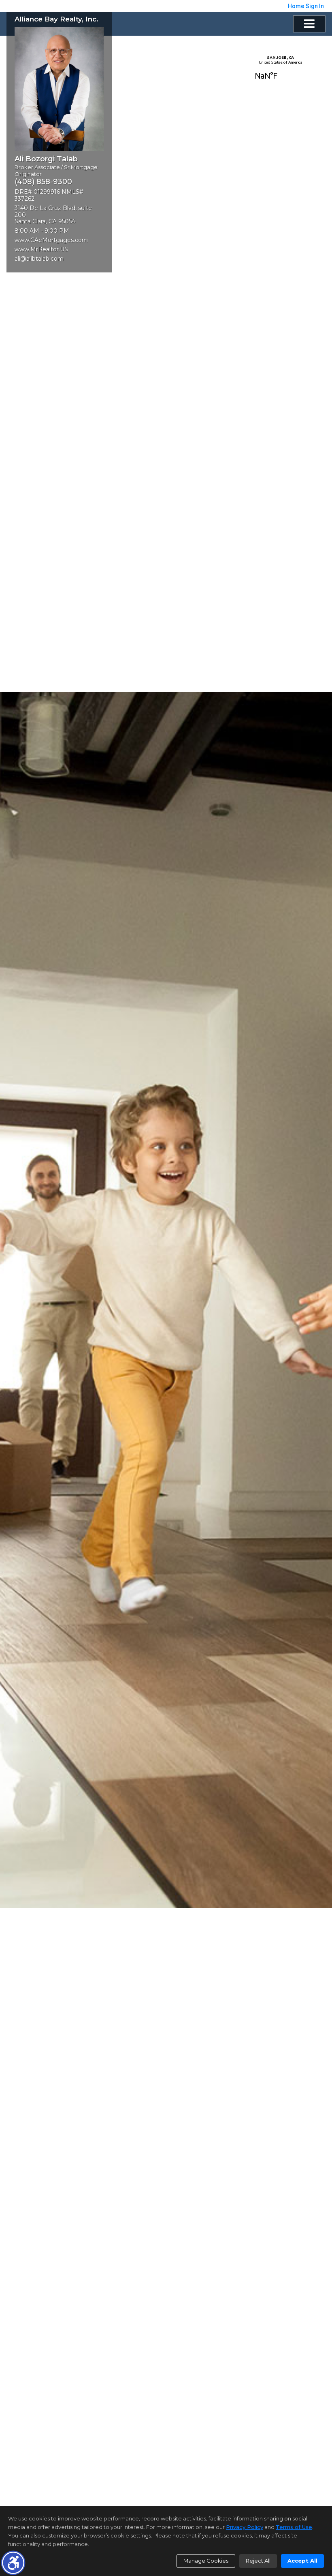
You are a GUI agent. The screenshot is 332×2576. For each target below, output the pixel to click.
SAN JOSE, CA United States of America (280, 71)
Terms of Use (294, 2527)
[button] (13, 2563)
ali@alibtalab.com (39, 259)
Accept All (302, 2561)
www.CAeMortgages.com (51, 240)
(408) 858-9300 (43, 182)
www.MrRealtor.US (41, 249)
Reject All (258, 2561)
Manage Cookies (206, 2561)
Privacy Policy (245, 2527)
